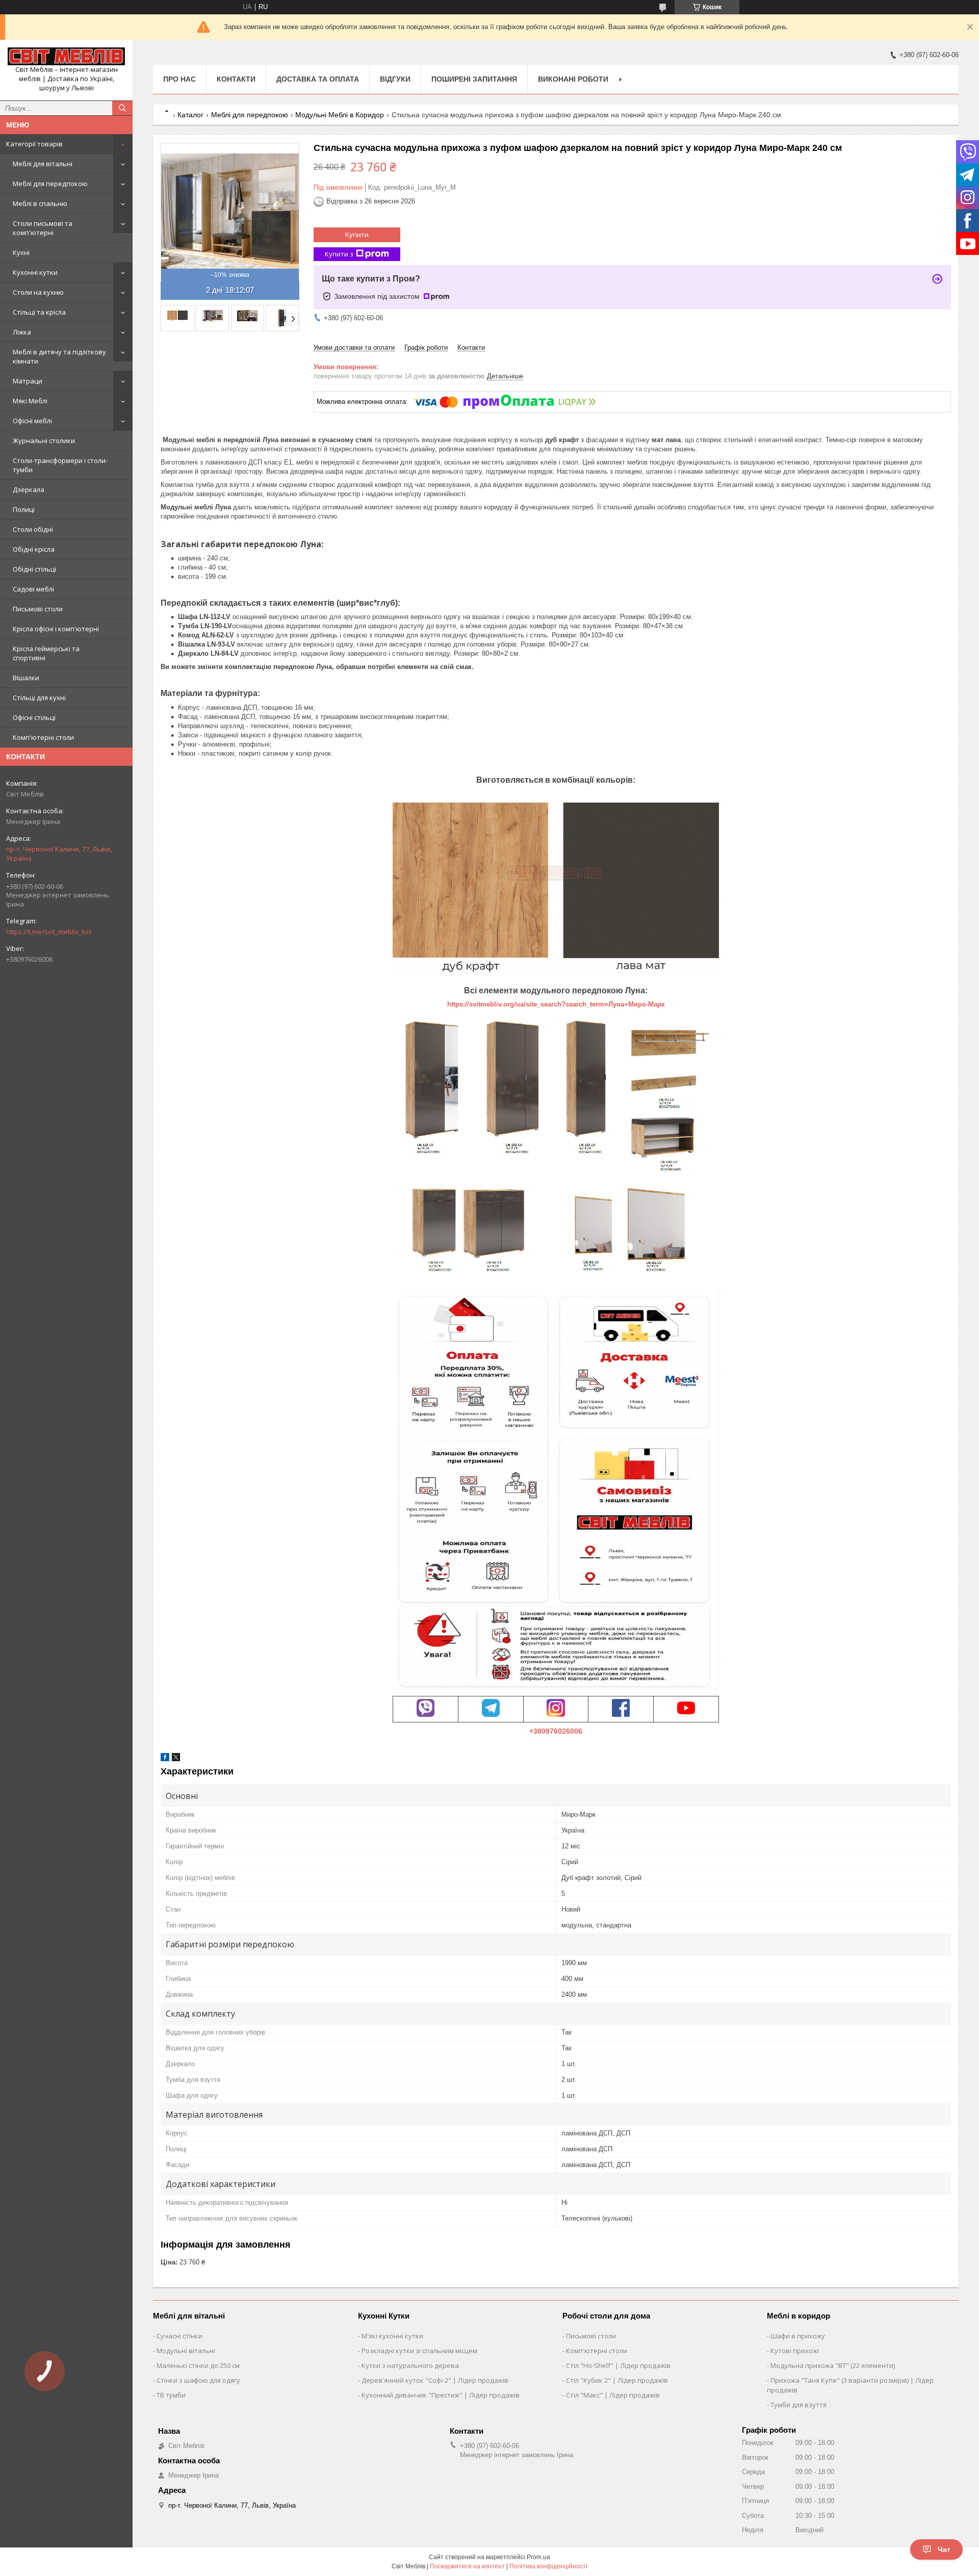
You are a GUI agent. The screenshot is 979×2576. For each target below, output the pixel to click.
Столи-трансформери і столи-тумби (60, 465)
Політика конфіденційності (548, 2566)
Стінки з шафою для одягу (198, 2380)
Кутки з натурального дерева (410, 2365)
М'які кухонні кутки (392, 2336)
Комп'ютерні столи (43, 737)
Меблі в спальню (40, 203)
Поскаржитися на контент (467, 2566)
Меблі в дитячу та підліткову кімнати (59, 356)
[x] (176, 1759)
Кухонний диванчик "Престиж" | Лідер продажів (441, 2395)
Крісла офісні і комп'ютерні (56, 629)
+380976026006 (556, 1731)
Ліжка (22, 332)
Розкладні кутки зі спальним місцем (419, 2351)
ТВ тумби (171, 2395)
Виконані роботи (573, 79)
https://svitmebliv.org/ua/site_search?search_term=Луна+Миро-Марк (556, 1004)
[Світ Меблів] (66, 56)
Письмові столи (38, 609)
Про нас (179, 79)
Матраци (28, 381)
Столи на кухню (38, 292)
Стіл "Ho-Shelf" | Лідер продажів (618, 2365)
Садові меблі (33, 589)
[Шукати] (122, 108)
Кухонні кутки (35, 272)
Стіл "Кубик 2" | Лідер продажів (617, 2380)
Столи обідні (33, 529)
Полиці (24, 509)
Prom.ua (538, 2557)
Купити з (339, 254)
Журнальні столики (44, 441)
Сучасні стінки (179, 2336)
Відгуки (395, 79)
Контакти (236, 79)
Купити (357, 235)
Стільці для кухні (39, 698)
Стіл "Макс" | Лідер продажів (613, 2395)
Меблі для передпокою (50, 184)
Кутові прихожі (795, 2351)
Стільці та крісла (39, 312)
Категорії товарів (34, 144)
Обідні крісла (34, 549)
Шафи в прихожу (798, 2336)
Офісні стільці (34, 717)
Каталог (190, 115)
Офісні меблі (32, 421)
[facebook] (165, 1759)
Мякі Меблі (30, 401)
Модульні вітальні (186, 2351)
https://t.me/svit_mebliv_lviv (49, 932)
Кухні (21, 252)
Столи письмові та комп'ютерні (43, 228)
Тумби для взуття (798, 2405)
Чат (944, 2549)
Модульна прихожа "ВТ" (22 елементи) (833, 2365)
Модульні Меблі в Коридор (340, 115)
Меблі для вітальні (43, 164)
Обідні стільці (34, 569)
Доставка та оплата (318, 79)
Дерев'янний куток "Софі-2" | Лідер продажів (435, 2380)
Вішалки (26, 678)
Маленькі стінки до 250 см (198, 2365)
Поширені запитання (474, 79)
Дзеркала (29, 490)
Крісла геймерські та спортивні (46, 653)
